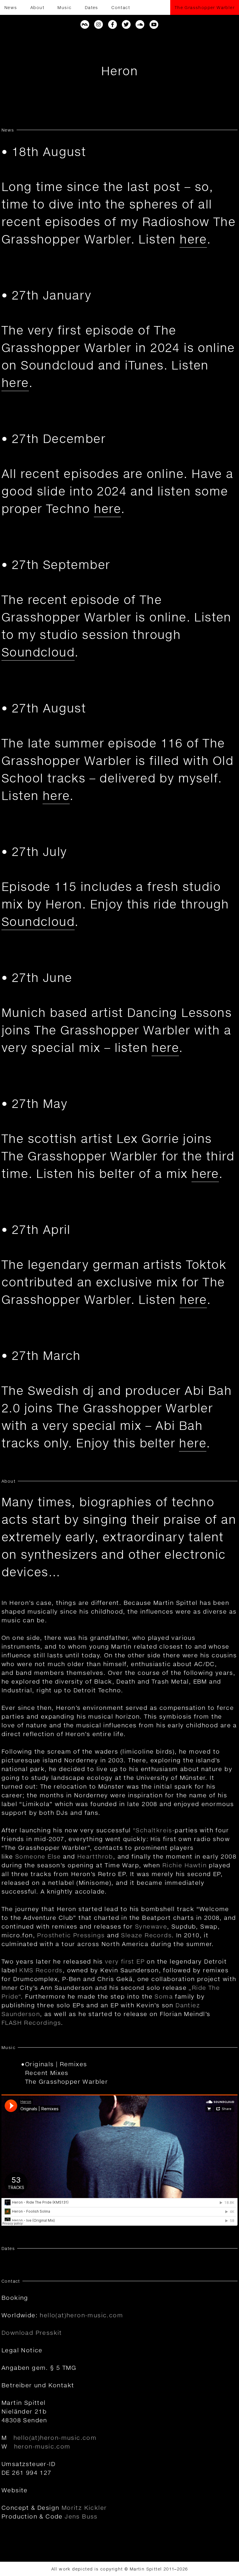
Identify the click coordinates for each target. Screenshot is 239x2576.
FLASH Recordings (31, 2022)
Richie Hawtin (184, 1865)
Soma (164, 1996)
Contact (121, 7)
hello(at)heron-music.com (81, 2315)
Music (64, 7)
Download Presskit (32, 2332)
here (193, 239)
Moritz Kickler (84, 2507)
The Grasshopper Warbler (205, 7)
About (37, 7)
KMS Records (41, 1970)
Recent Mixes (47, 2073)
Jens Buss (81, 2516)
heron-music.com (42, 2446)
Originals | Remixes (56, 2064)
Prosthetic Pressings (71, 1935)
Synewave (151, 1926)
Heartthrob (95, 1856)
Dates (92, 7)
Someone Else (38, 1856)
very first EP (125, 1961)
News (11, 7)
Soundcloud (38, 652)
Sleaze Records (146, 1935)
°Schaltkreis (153, 1830)
